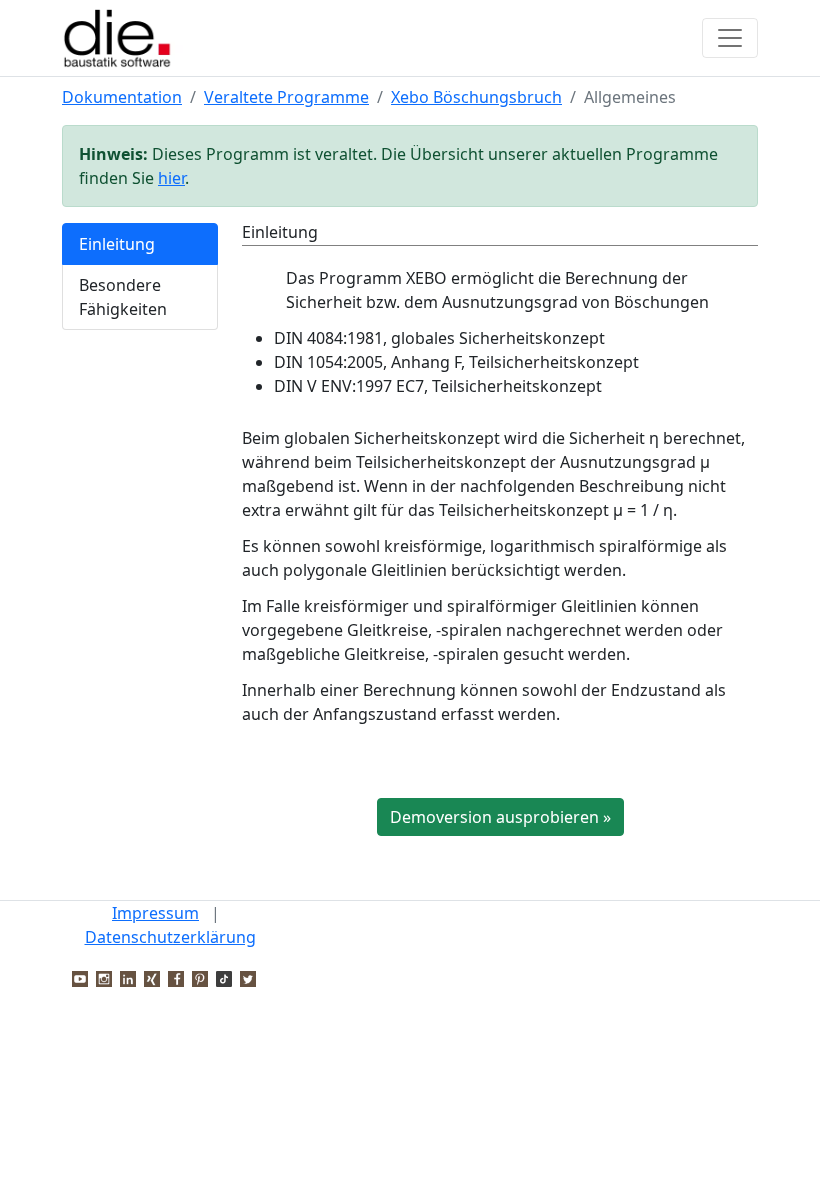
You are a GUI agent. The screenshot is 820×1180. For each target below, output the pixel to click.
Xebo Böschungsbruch (476, 97)
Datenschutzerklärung (170, 937)
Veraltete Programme (286, 97)
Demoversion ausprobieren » (500, 817)
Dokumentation (122, 97)
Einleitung (117, 244)
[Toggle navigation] (730, 38)
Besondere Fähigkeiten (123, 297)
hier (171, 178)
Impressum (155, 913)
